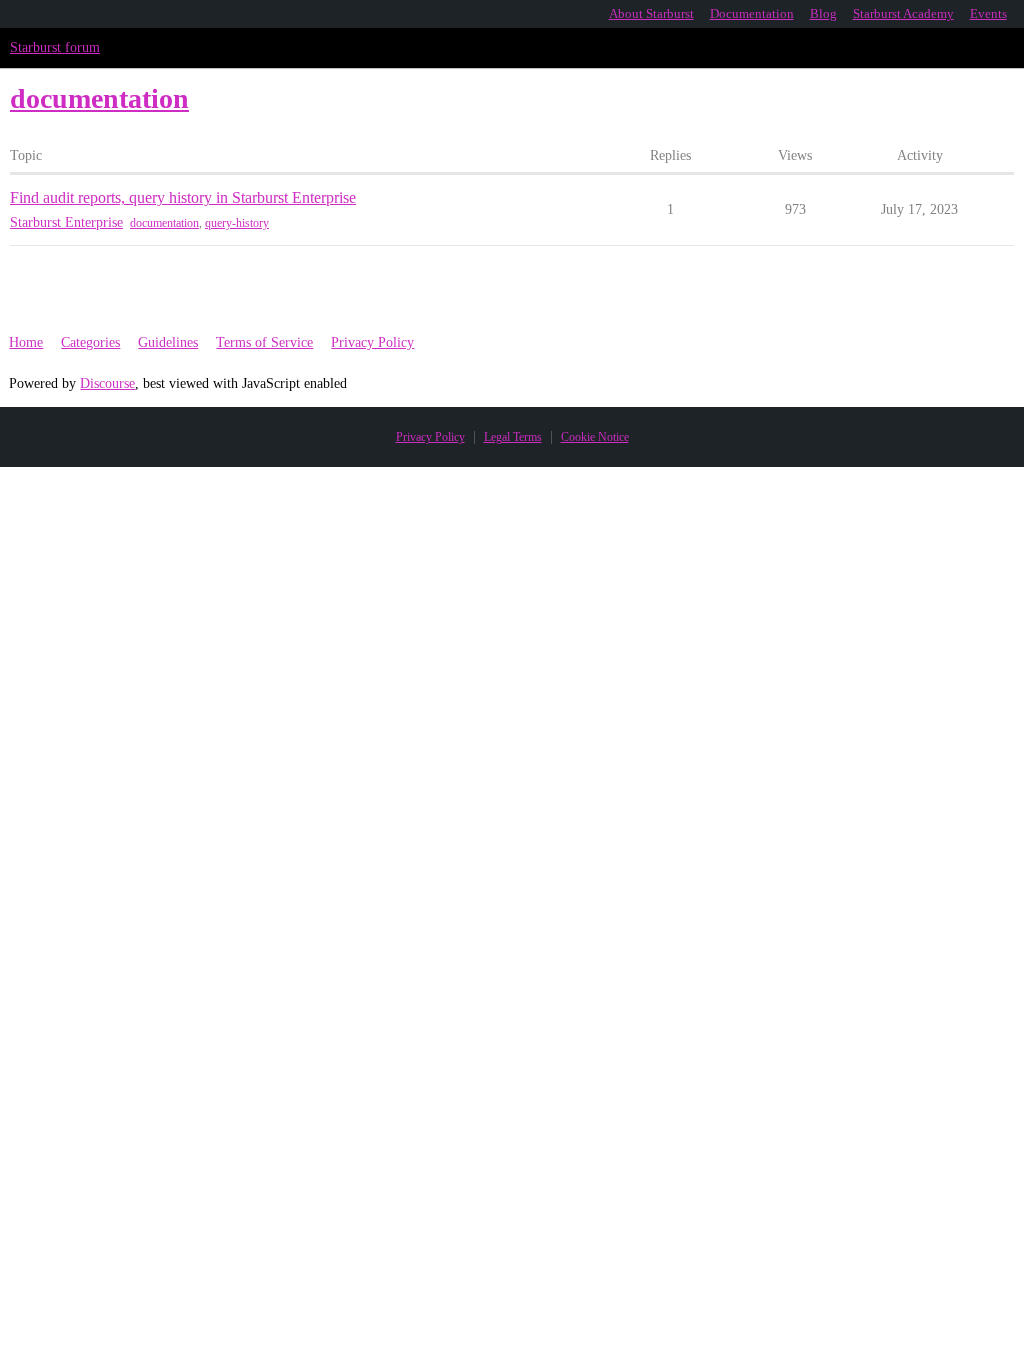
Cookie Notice (595, 437)
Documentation (752, 13)
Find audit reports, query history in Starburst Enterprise (183, 197)
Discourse (107, 383)
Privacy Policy (372, 342)
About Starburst (651, 13)
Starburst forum (55, 47)
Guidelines (168, 342)
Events (988, 13)
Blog (823, 13)
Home (26, 342)
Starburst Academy (903, 13)
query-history (237, 223)
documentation (164, 223)
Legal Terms (513, 437)
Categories (90, 342)
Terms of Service (264, 342)
